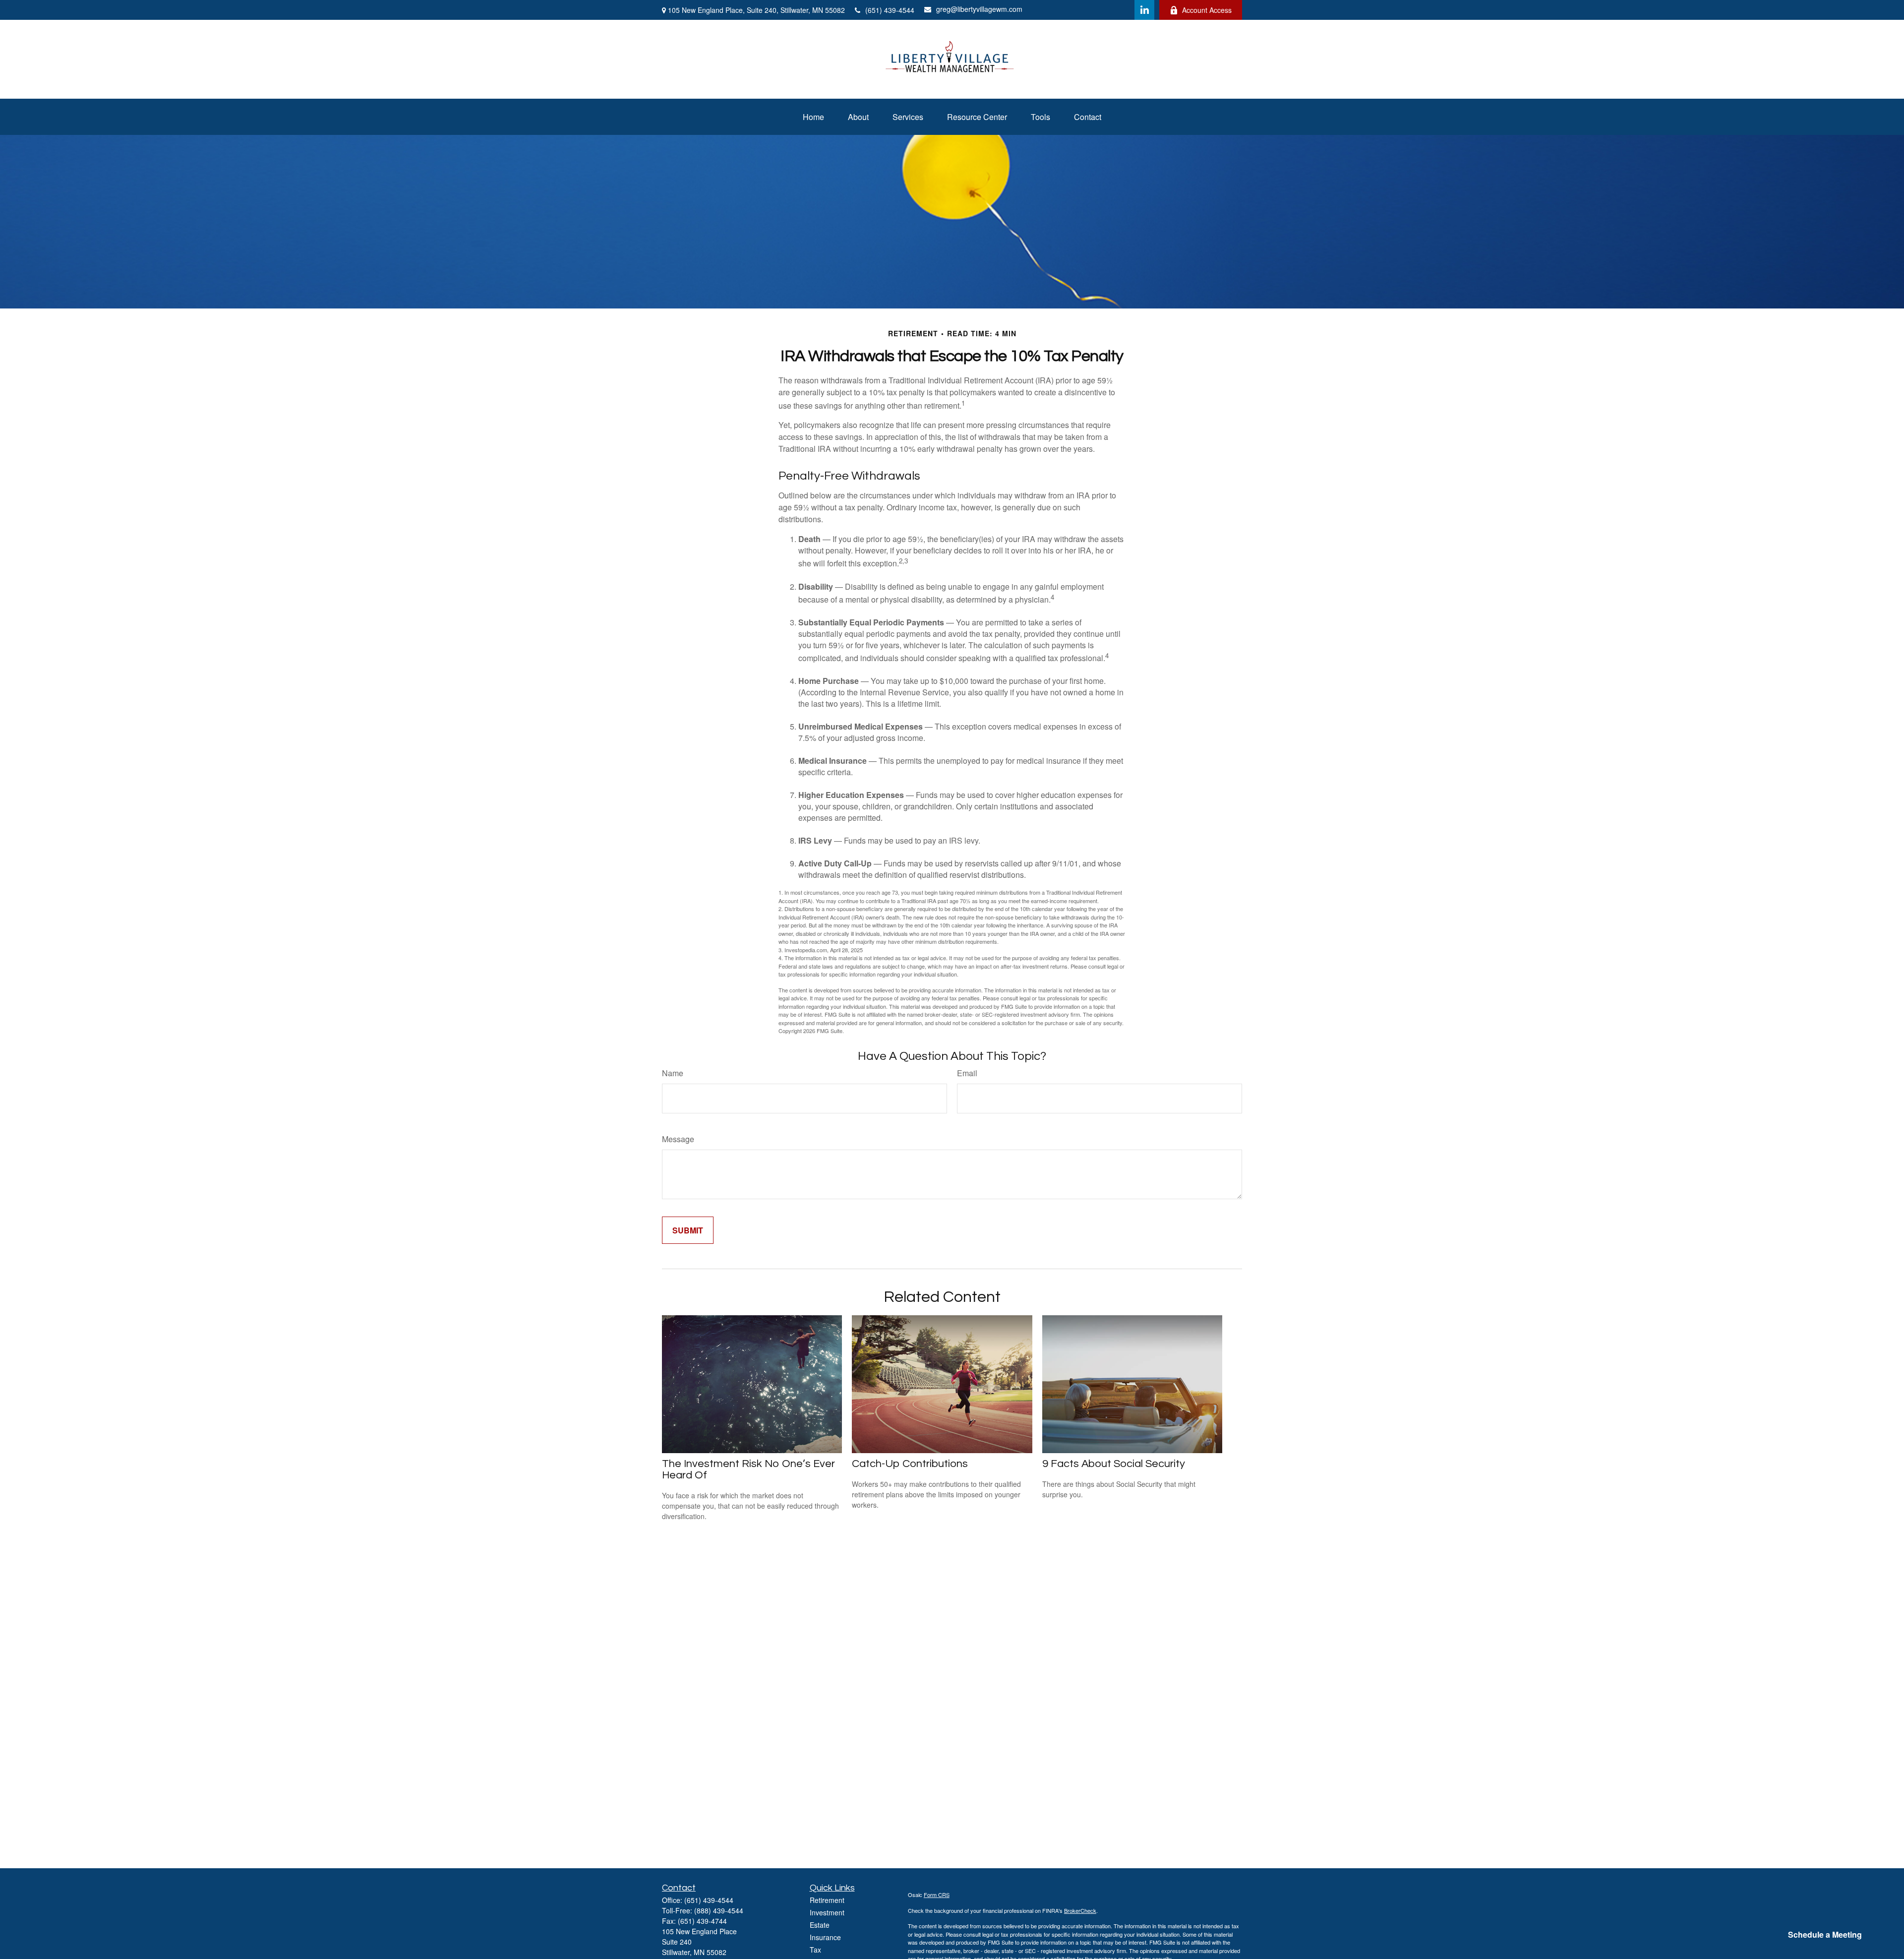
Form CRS (937, 1895)
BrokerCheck (1080, 1910)
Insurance (825, 1937)
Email (967, 1073)
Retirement (827, 1900)
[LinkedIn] (1144, 10)
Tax (815, 1950)
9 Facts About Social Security (1114, 1464)
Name (673, 1073)
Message (678, 1139)
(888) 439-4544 (719, 1910)
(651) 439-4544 (890, 10)
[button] (813, 117)
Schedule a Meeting (1825, 1934)
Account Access (1207, 10)
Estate (820, 1925)
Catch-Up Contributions (910, 1464)
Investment (827, 1912)
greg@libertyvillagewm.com (979, 9)
